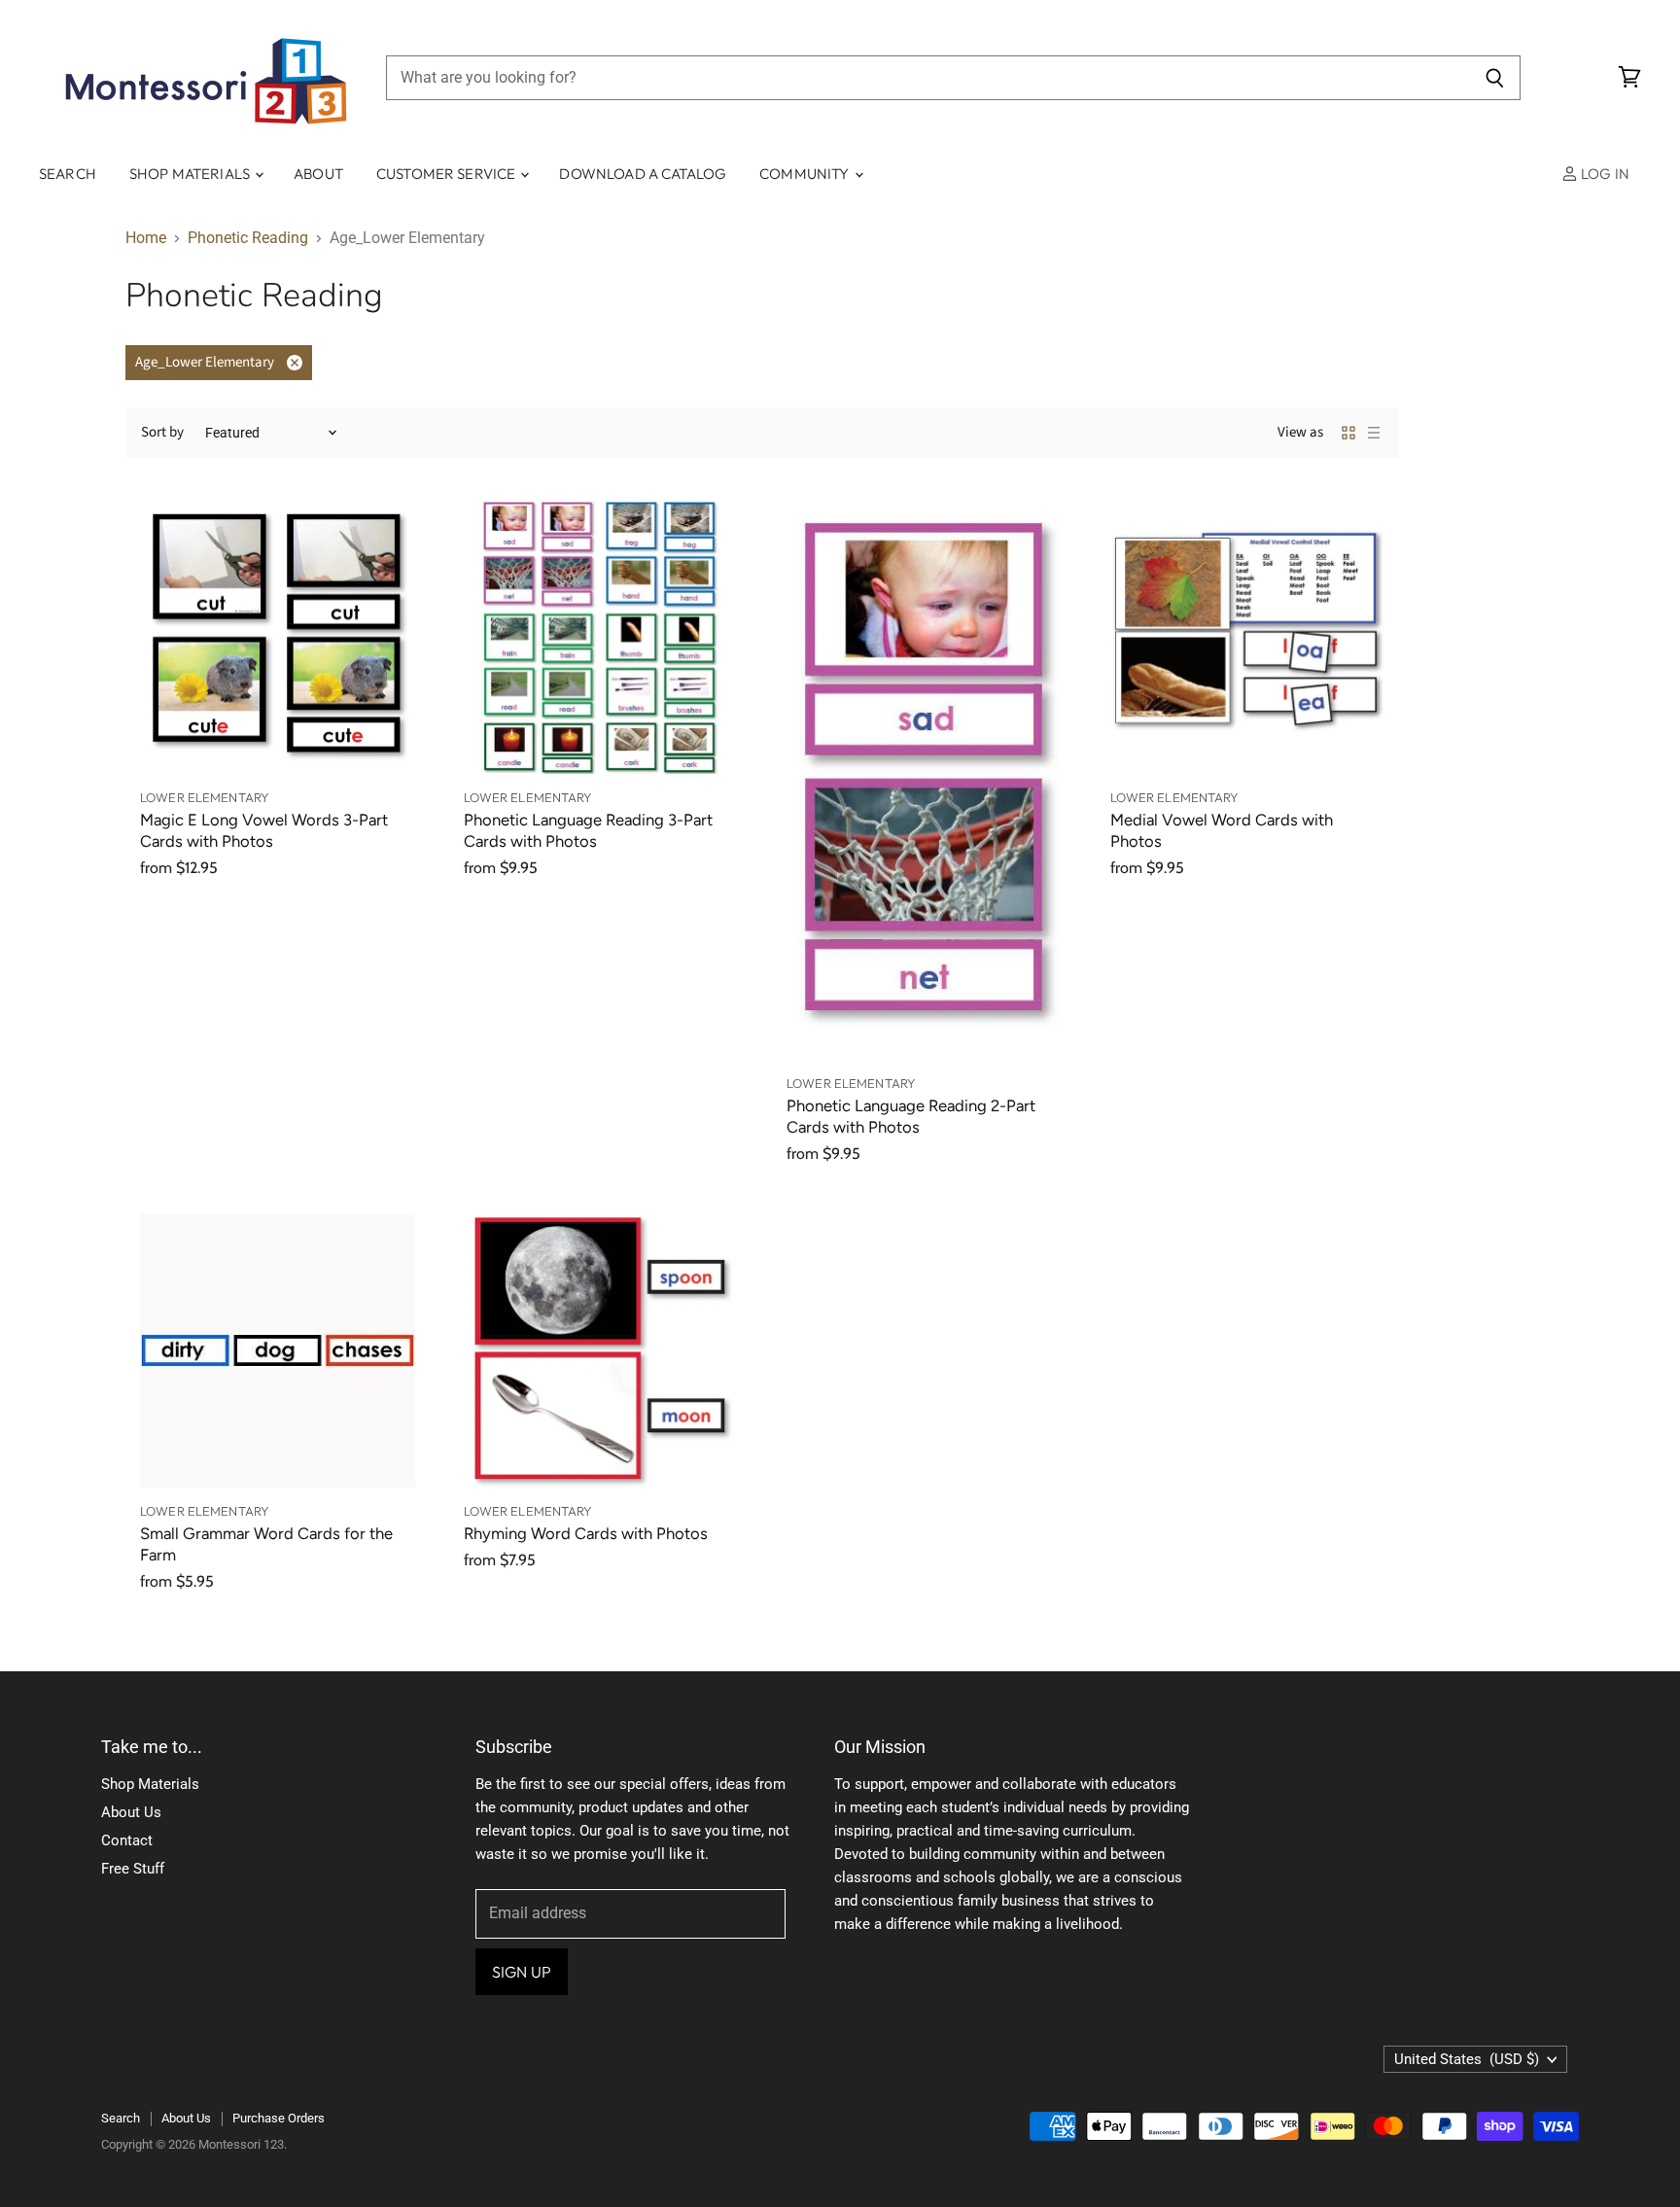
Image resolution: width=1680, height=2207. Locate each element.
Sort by (162, 432)
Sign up (522, 1972)
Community (806, 174)
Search (68, 174)
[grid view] (1348, 433)
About (318, 174)
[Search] (1495, 78)
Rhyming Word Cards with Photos (586, 1533)
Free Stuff (133, 1869)
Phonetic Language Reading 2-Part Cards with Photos (911, 1116)
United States (1467, 2059)
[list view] (1374, 433)
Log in (1604, 174)
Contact (127, 1840)
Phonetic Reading (248, 238)
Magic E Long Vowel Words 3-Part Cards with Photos (264, 830)
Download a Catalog (643, 174)
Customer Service (448, 174)
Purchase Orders (279, 2118)
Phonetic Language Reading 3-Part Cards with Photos (588, 830)
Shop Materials (191, 174)
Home (146, 238)
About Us (131, 1812)
